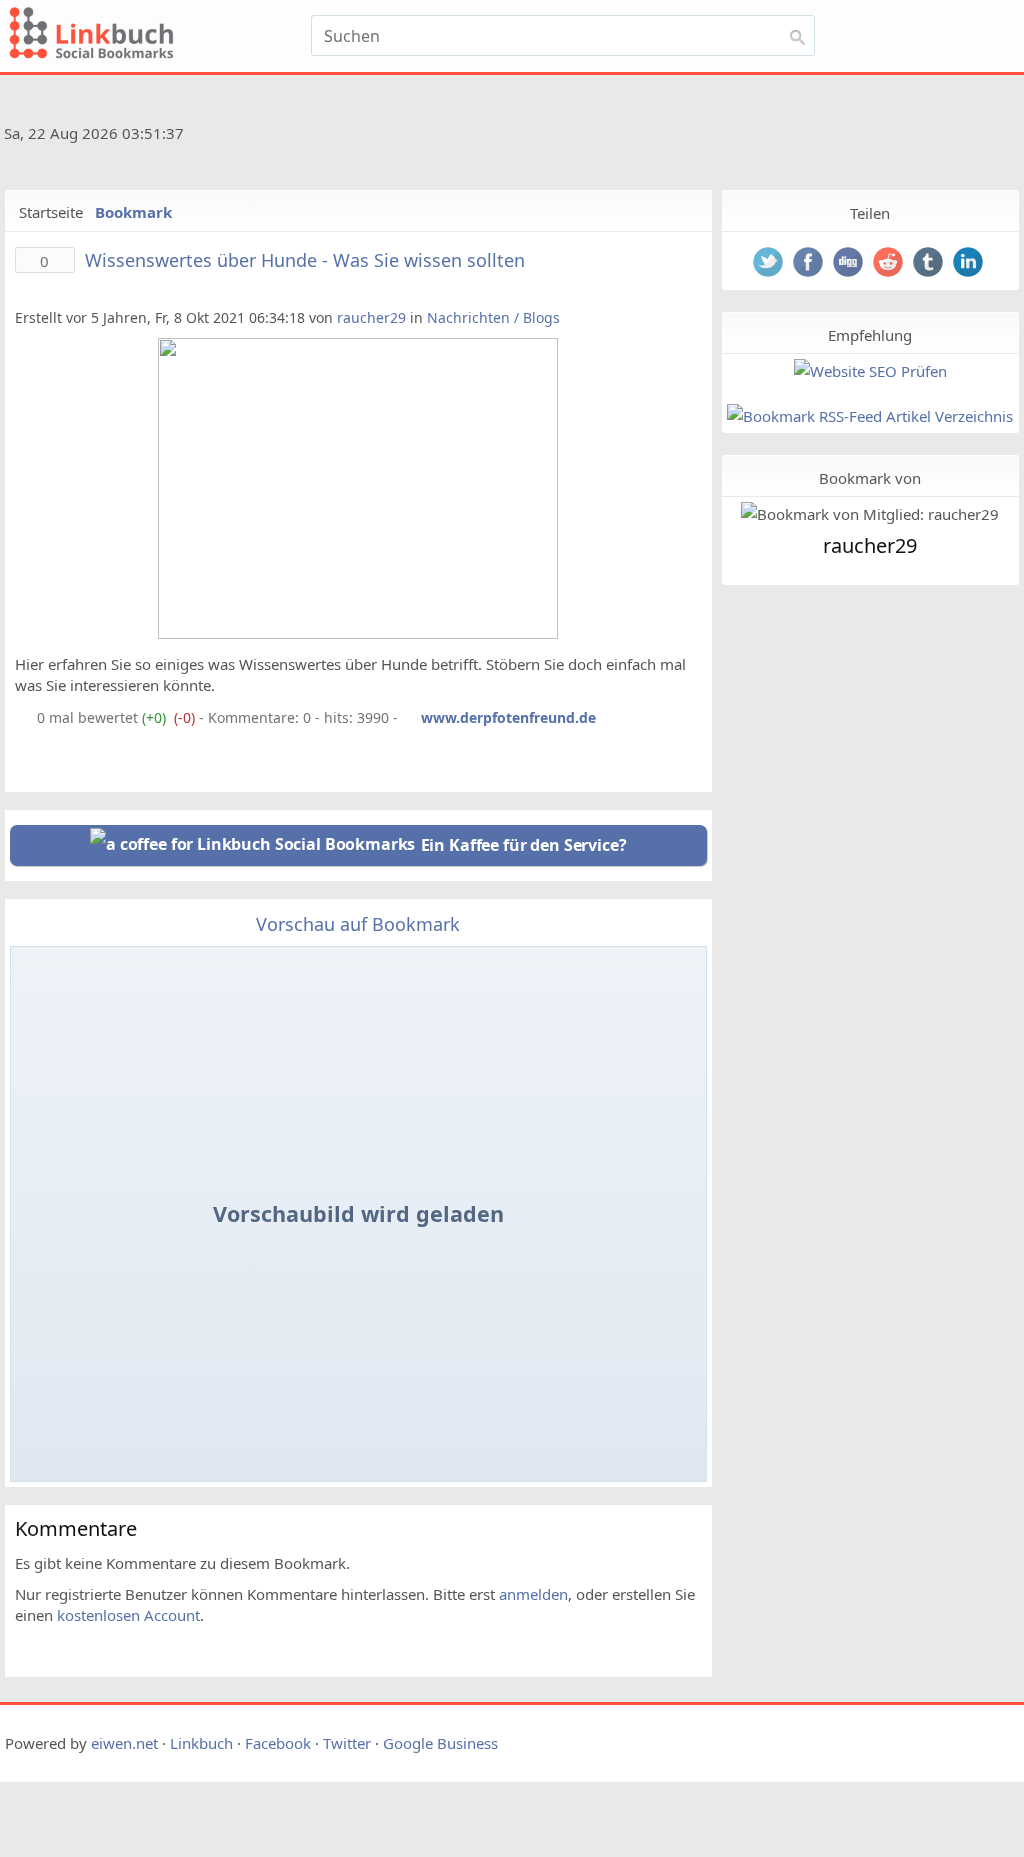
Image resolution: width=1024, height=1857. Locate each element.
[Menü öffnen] (870, 42)
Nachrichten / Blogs (493, 317)
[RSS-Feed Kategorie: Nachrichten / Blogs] (24, 717)
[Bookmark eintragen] (983, 42)
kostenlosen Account (128, 1615)
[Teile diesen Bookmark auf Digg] (850, 264)
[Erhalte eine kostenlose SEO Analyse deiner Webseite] (870, 371)
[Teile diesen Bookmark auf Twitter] (770, 264)
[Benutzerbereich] (942, 42)
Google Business (440, 1743)
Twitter (347, 1743)
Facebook (278, 1743)
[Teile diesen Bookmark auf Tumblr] (930, 264)
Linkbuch (201, 1743)
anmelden (533, 1594)
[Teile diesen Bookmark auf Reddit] (890, 264)
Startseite (51, 212)
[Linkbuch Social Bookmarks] (153, 36)
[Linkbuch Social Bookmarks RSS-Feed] (972, 137)
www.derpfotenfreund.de (508, 717)
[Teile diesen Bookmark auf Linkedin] (970, 264)
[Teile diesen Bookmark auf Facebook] (810, 264)
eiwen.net (124, 1743)
